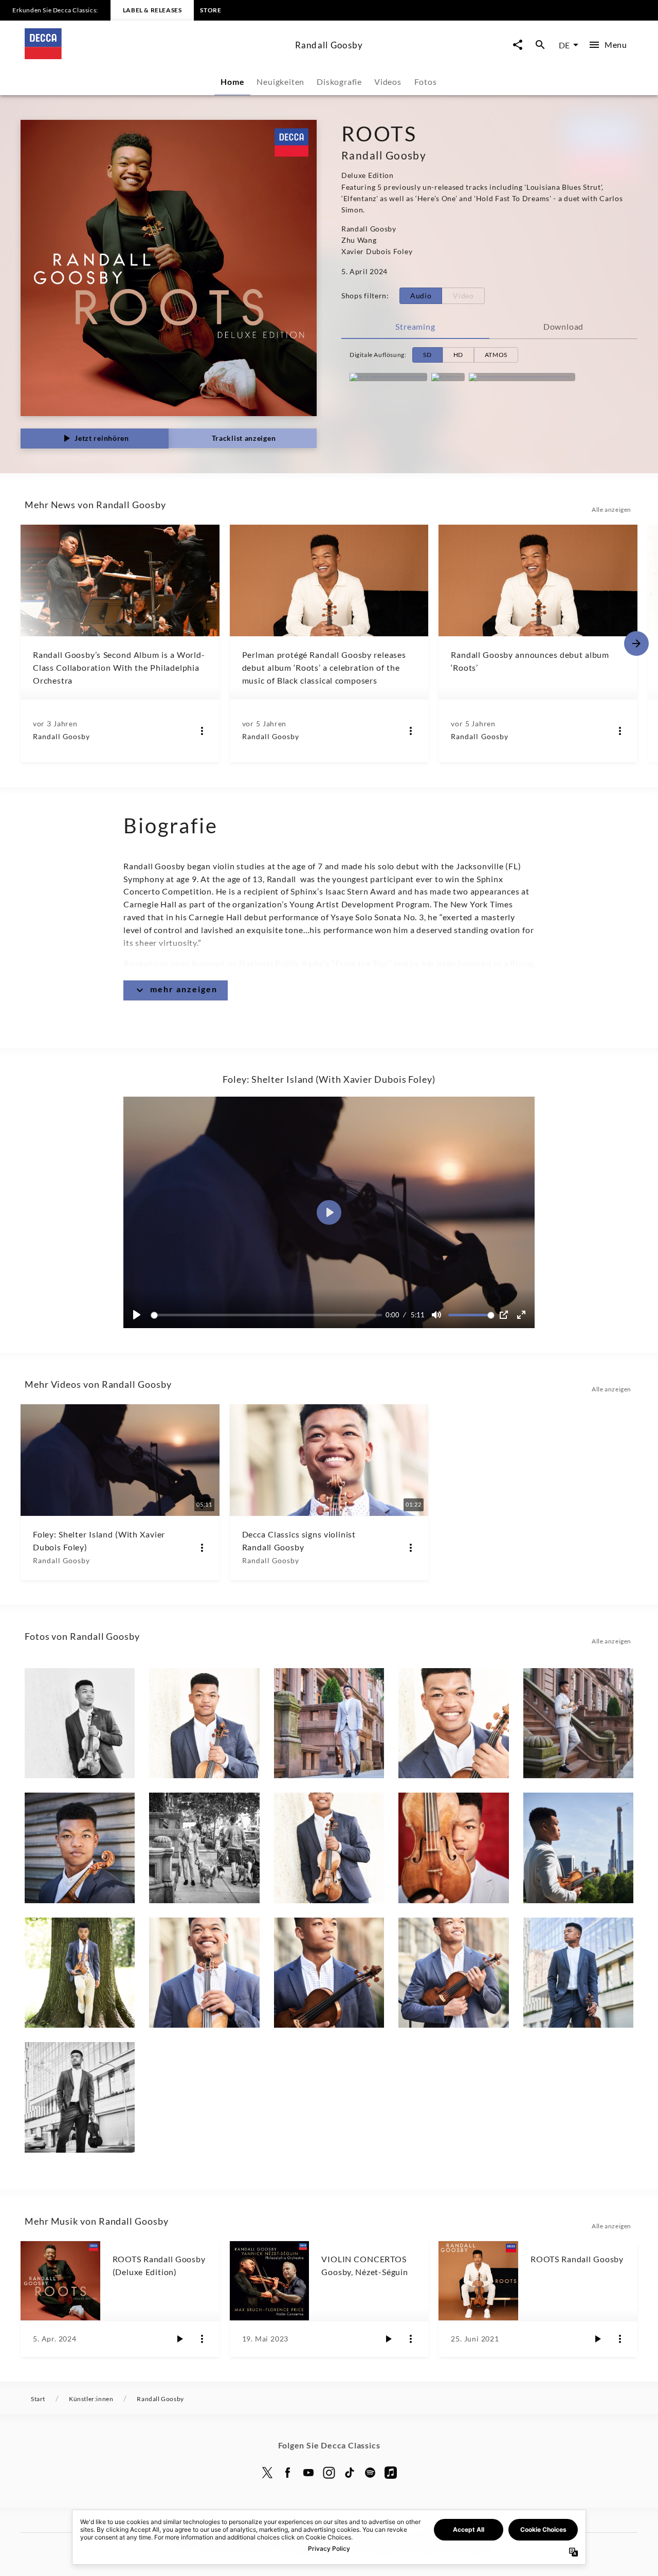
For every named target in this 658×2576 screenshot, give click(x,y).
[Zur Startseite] (156, 56)
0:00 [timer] (392, 1315)
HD (458, 355)
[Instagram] (329, 2473)
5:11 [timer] (418, 1315)
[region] (329, 1212)
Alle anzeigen (611, 509)
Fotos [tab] (425, 82)
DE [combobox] (564, 45)
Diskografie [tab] (339, 82)
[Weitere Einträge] (636, 643)
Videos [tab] (388, 82)
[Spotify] (448, 377)
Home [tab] (232, 82)
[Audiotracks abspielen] (179, 2339)
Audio (421, 296)
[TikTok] (350, 2473)
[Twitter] (267, 2473)
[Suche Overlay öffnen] (540, 45)
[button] (329, 1212)
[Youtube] (308, 2473)
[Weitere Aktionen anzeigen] (202, 731)
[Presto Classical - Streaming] (522, 377)
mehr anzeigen (184, 989)
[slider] (268, 1315)
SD (427, 355)
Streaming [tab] (415, 326)
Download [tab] (563, 326)
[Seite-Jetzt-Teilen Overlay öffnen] (518, 45)
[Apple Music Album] (388, 377)
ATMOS (496, 355)
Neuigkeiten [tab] (280, 82)
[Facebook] (288, 2473)
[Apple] (391, 2473)
